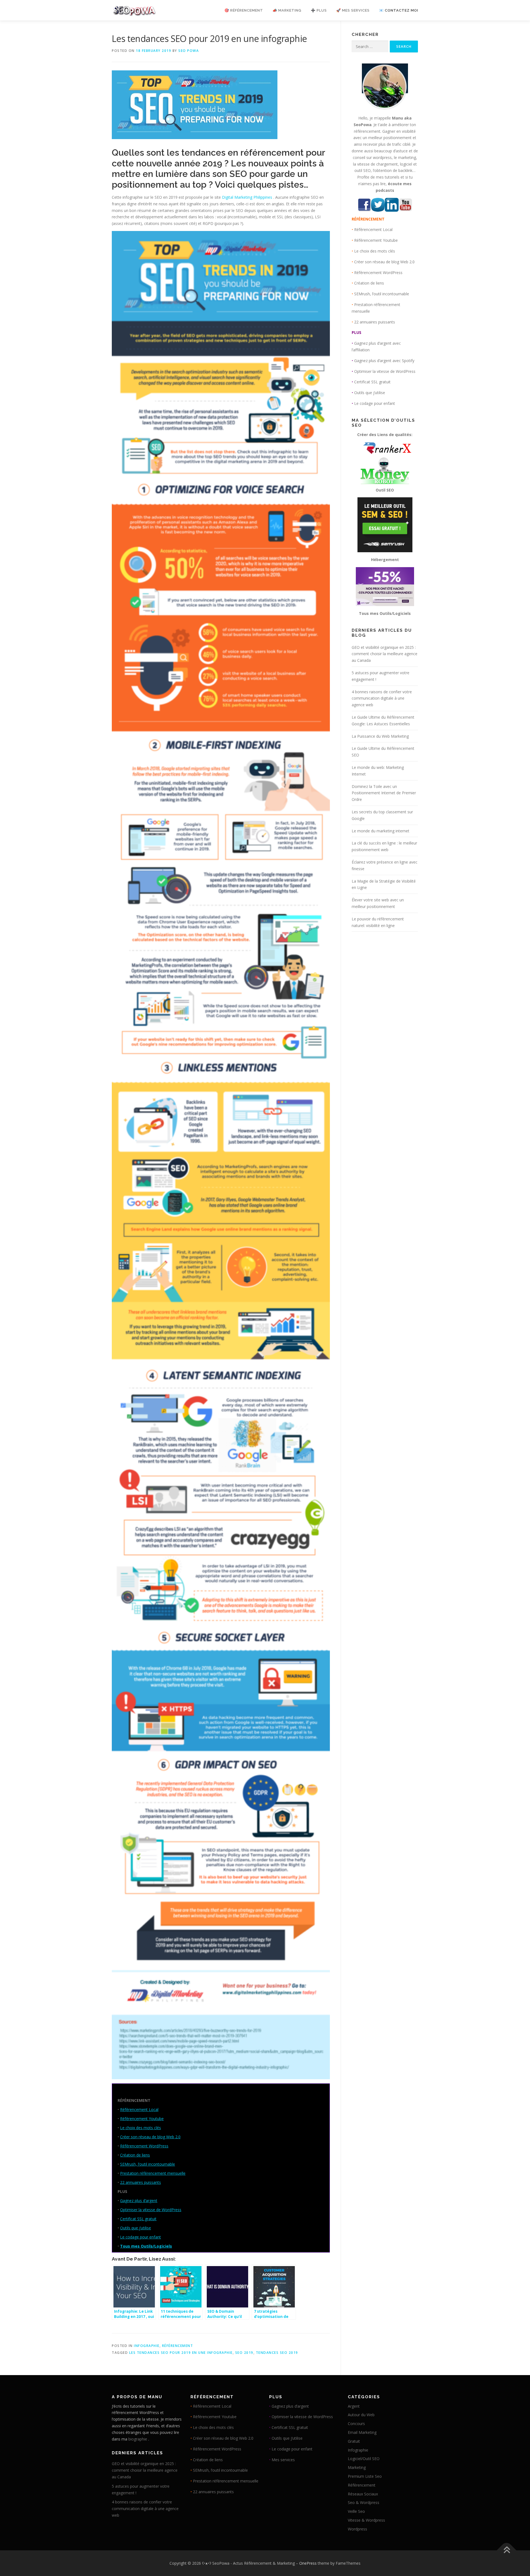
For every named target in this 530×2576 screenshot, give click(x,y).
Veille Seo (356, 2511)
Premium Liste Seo (365, 2476)
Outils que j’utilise (136, 2228)
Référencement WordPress (144, 2146)
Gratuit (354, 2441)
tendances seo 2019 (277, 2353)
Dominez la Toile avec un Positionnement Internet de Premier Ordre (384, 793)
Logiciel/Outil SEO (364, 2459)
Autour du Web (361, 2415)
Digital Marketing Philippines (248, 197)
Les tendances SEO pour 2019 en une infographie (181, 2353)
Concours (356, 2424)
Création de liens (135, 2155)
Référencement (178, 2346)
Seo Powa (189, 51)
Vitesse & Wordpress (366, 2520)
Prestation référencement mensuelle (153, 2173)
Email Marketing (362, 2432)
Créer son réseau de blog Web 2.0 (150, 2137)
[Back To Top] (507, 2550)
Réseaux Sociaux (363, 2494)
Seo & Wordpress (364, 2502)
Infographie (147, 2346)
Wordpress (357, 2529)
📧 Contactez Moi (399, 10)
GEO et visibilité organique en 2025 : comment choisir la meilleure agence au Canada (385, 654)
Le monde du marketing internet (381, 831)
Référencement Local (139, 2109)
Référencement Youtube (142, 2119)
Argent (354, 2406)
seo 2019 (244, 2353)
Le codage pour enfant (141, 2237)
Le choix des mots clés (141, 2128)
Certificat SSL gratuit (138, 2219)
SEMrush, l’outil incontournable (148, 2164)
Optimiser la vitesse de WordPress (151, 2210)
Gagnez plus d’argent (139, 2201)
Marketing (357, 2467)
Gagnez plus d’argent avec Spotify (384, 361)
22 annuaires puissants (141, 2182)
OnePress (308, 2563)
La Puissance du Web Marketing (380, 736)
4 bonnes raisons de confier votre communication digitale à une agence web (382, 698)
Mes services (283, 2460)
